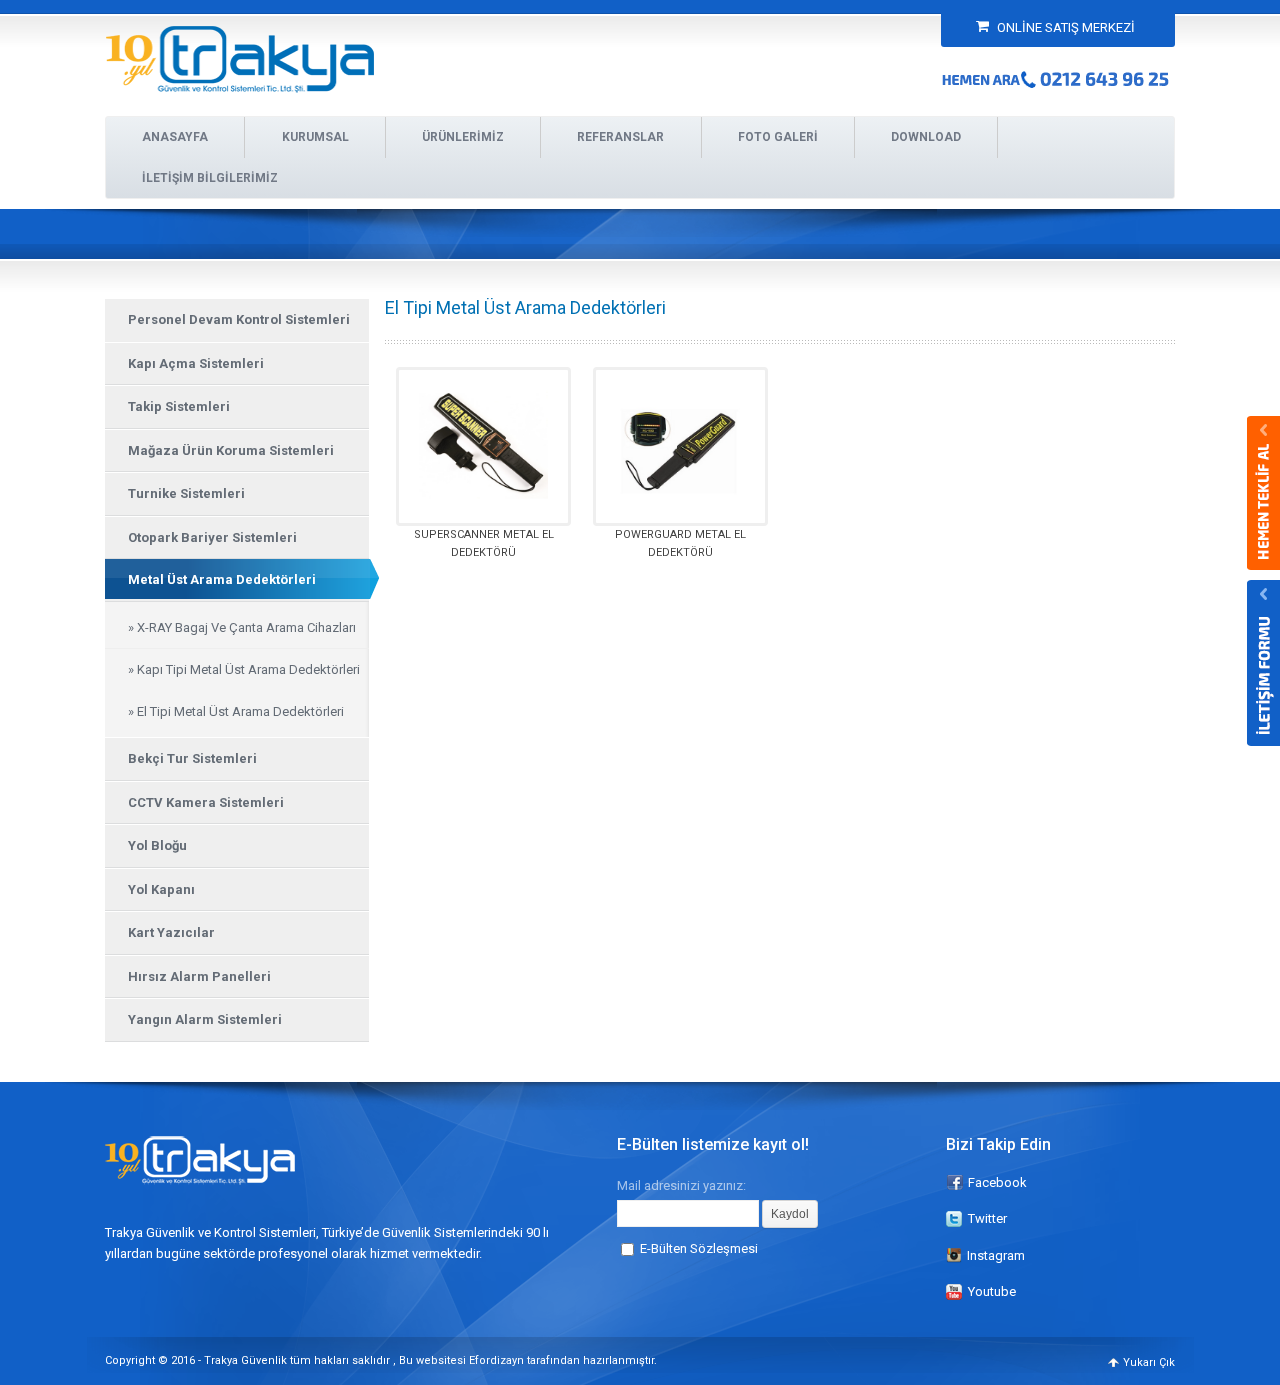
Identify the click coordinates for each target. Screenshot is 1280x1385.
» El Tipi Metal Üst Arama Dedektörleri (236, 711)
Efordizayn (496, 1360)
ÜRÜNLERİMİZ (463, 137)
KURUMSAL (315, 137)
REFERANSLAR (620, 137)
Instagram (996, 1255)
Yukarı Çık (1149, 1362)
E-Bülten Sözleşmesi (699, 1248)
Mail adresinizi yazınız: (681, 1185)
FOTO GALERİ (778, 137)
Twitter (987, 1218)
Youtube (992, 1291)
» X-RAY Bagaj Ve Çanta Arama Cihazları (242, 627)
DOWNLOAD (926, 137)
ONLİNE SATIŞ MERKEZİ (1064, 27)
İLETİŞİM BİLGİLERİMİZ (210, 178)
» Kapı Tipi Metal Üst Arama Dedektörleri (244, 669)
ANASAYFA (175, 137)
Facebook (997, 1182)
